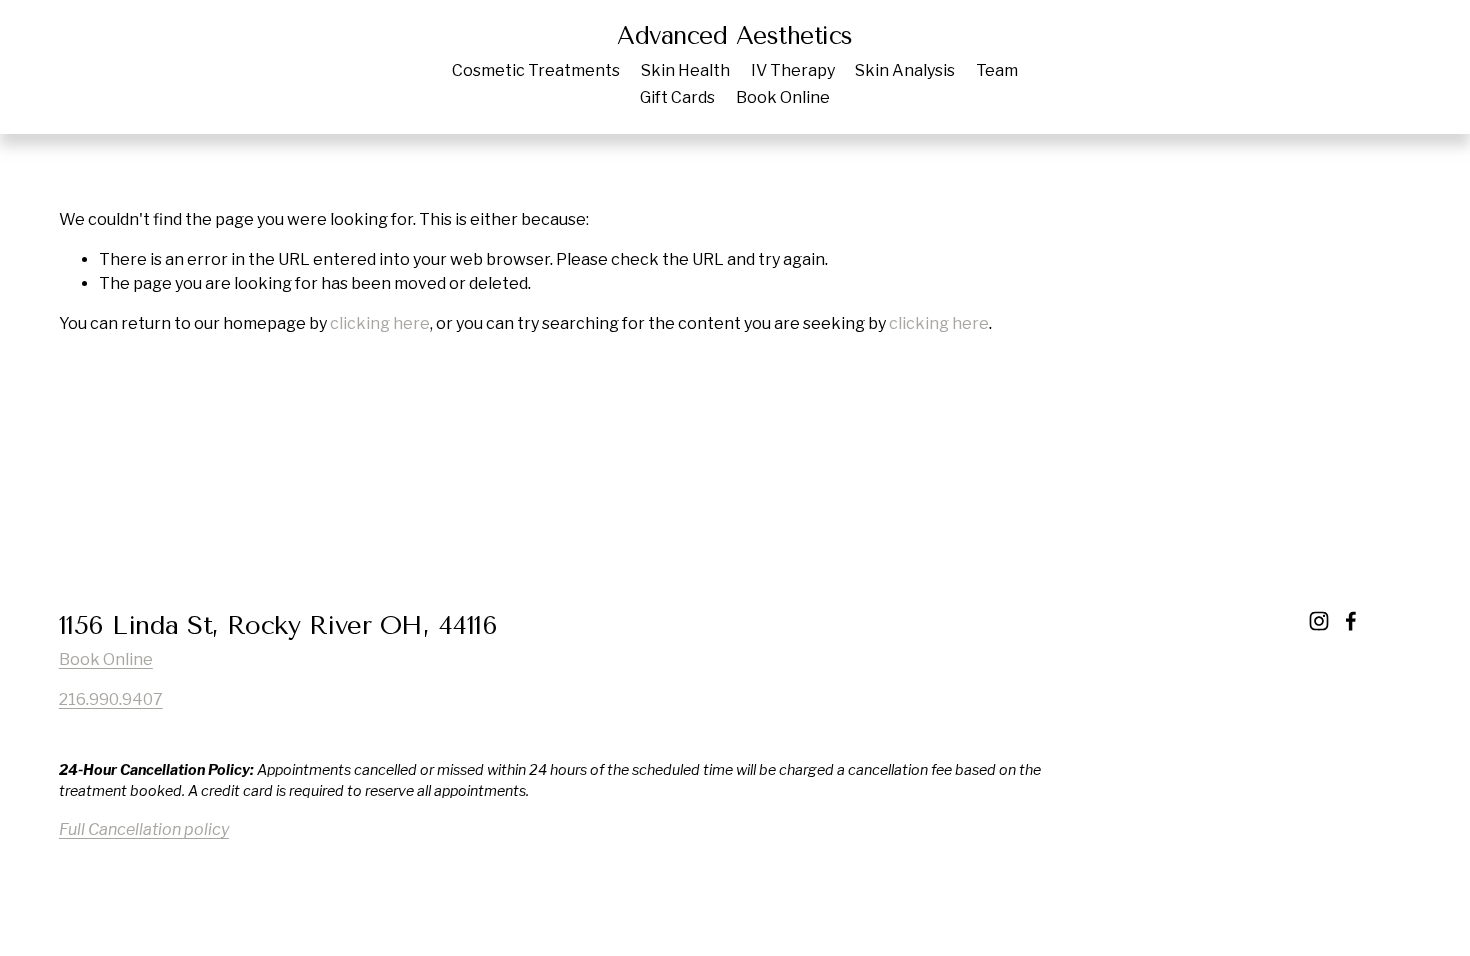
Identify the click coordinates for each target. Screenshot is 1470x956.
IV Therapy (793, 70)
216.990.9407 (111, 699)
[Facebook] (1351, 621)
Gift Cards (677, 97)
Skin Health (685, 70)
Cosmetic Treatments (536, 70)
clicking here (380, 323)
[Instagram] (1319, 621)
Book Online (783, 97)
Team (997, 70)
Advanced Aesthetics (735, 36)
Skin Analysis (905, 70)
